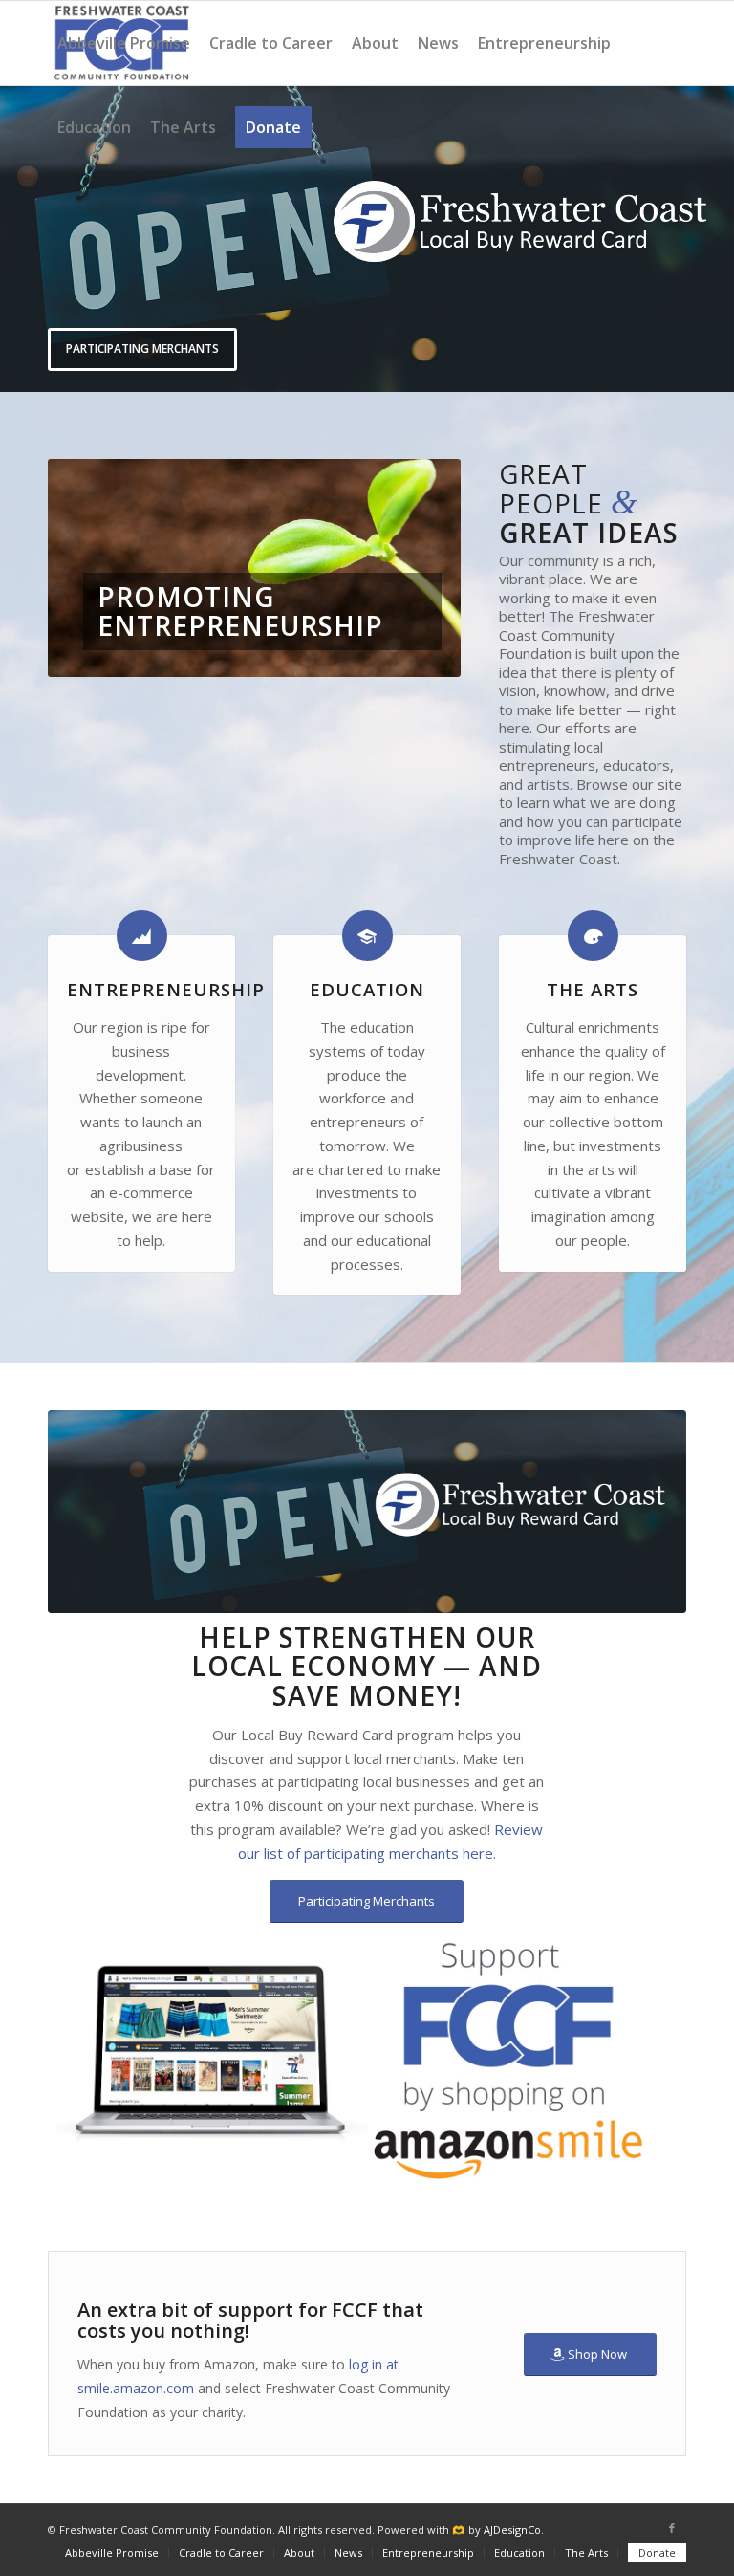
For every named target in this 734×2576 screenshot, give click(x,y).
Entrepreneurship (166, 989)
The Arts (593, 989)
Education (367, 989)
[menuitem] (124, 43)
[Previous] (17, 238)
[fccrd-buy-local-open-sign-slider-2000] (367, 1511)
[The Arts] (593, 936)
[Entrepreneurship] (142, 936)
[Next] (717, 238)
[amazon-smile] (367, 2060)
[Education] (367, 936)
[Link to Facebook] (672, 2528)
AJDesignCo (512, 2530)
